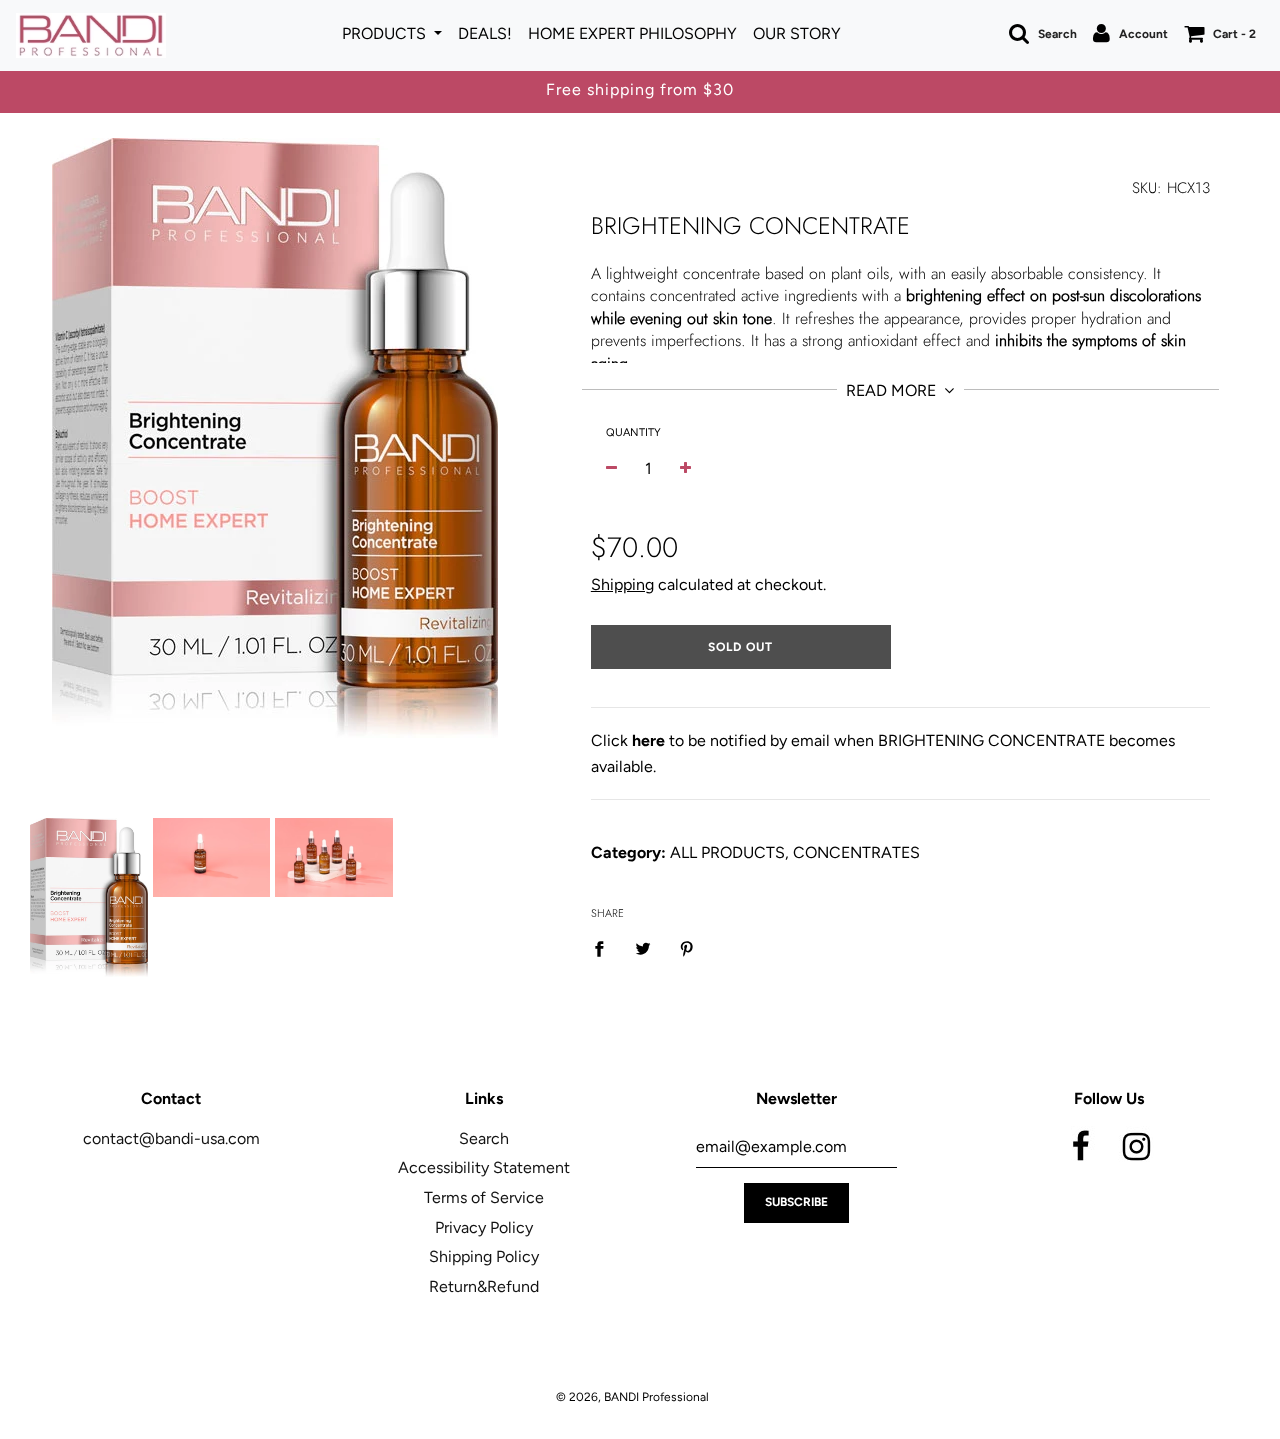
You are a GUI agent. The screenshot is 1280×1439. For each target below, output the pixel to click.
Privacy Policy (484, 1227)
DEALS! (485, 33)
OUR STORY (797, 33)
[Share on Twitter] (643, 948)
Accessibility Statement (484, 1167)
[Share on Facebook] (605, 948)
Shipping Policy (484, 1256)
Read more (893, 390)
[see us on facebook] (1081, 1142)
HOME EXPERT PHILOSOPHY (632, 33)
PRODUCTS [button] (386, 33)
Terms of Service (484, 1197)
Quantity (633, 432)
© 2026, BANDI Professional (632, 1397)
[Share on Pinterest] (687, 948)
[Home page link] (91, 35)
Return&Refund (484, 1286)
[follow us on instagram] (1136, 1142)
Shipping (622, 584)
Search (484, 1138)
